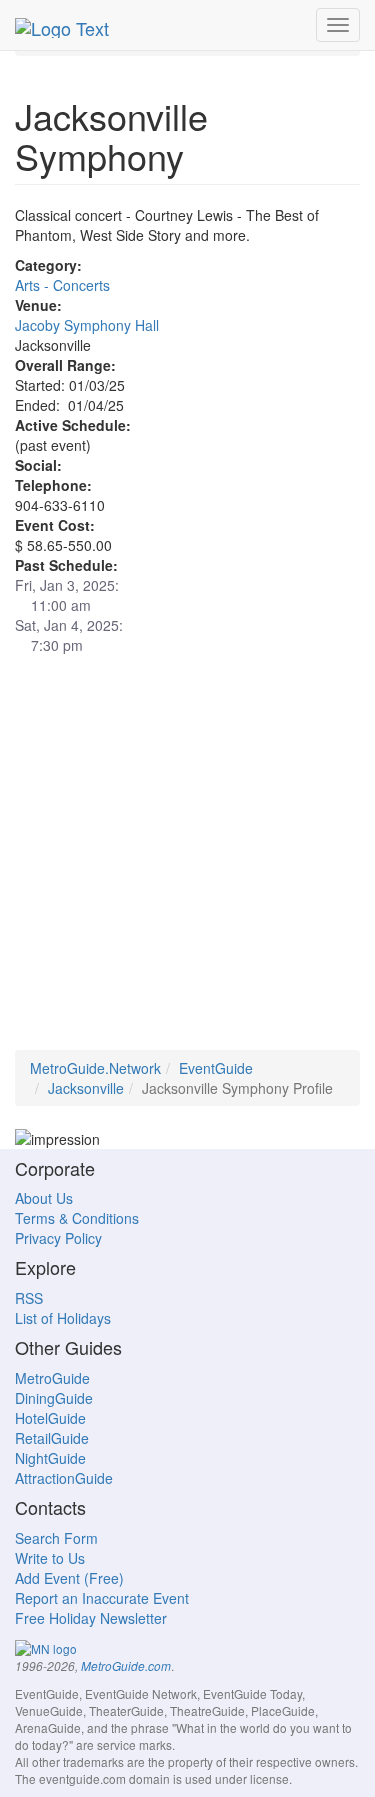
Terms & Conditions (77, 1218)
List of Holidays (63, 1318)
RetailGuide (52, 1438)
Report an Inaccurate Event (102, 1598)
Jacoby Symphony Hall (87, 325)
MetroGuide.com (126, 1666)
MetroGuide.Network (95, 1068)
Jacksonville (86, 1088)
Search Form (56, 1538)
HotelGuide (50, 1418)
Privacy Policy (58, 1238)
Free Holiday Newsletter (91, 1618)
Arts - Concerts (62, 285)
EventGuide (216, 1068)
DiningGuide (54, 1398)
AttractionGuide (64, 1478)
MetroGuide (52, 1378)
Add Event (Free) (69, 1578)
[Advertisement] (187, 862)
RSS (29, 1298)
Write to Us (50, 1558)
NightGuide (50, 1458)
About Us (44, 1198)
